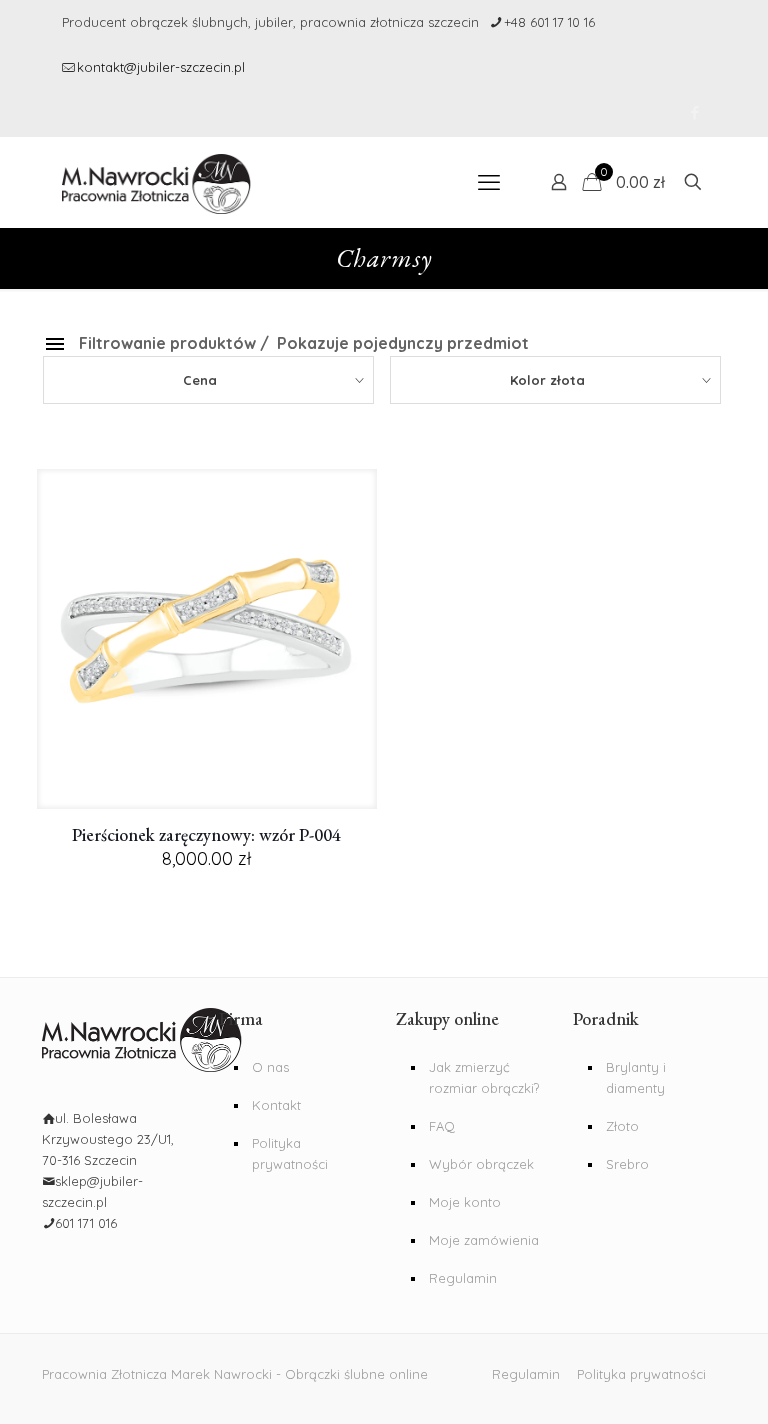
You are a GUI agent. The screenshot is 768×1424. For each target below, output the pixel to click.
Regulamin (463, 1278)
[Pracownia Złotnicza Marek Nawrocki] (156, 182)
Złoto (622, 1126)
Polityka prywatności (290, 1153)
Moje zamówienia (484, 1240)
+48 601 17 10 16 (549, 22)
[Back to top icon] (686, 1393)
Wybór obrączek (481, 1164)
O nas (270, 1067)
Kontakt (276, 1105)
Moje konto (465, 1202)
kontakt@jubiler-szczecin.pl (161, 67)
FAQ (442, 1126)
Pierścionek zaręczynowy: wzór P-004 (206, 834)
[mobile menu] (489, 182)
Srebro (627, 1164)
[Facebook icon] (694, 112)
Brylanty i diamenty (636, 1077)
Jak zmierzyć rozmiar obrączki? (484, 1077)
